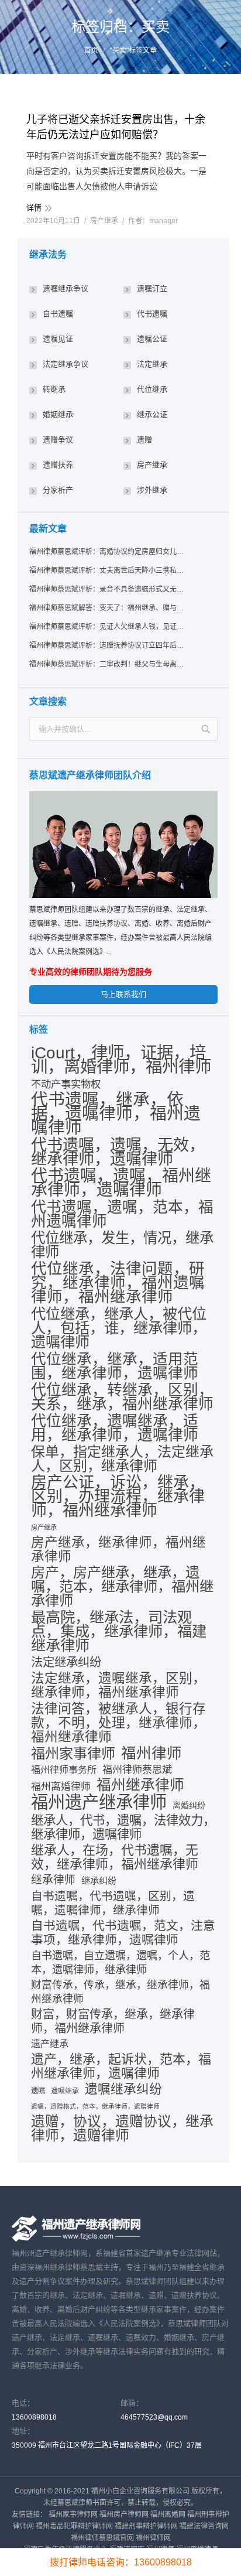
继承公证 (152, 414)
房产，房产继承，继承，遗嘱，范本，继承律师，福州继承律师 (122, 1587)
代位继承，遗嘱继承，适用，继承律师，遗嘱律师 (115, 1428)
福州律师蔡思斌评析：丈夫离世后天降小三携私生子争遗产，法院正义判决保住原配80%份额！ (107, 570)
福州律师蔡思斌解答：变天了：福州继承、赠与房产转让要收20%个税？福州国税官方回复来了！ (107, 608)
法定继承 (152, 364)
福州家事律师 (73, 1754)
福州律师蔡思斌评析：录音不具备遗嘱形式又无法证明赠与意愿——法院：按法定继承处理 (107, 589)
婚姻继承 (58, 414)
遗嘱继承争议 (66, 288)
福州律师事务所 (64, 1770)
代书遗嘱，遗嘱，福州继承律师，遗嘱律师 (121, 1183)
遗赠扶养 (58, 465)
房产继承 (104, 221)
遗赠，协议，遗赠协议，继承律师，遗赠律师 (122, 2129)
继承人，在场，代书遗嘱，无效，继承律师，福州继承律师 (115, 1857)
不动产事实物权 (66, 1084)
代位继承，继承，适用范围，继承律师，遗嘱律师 (115, 1366)
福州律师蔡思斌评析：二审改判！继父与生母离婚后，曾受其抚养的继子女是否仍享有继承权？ (107, 664)
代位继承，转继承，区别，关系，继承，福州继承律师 (122, 1397)
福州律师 (152, 1753)
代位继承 (152, 389)
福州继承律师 (140, 1785)
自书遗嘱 (58, 314)
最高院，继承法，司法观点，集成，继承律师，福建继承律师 (119, 1631)
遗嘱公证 (152, 339)
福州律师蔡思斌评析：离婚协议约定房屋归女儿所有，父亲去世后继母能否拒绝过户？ (107, 552)
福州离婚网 (168, 2514)
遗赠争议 (58, 440)
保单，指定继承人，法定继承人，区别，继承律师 (122, 1459)
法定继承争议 (66, 364)
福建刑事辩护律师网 (146, 2526)
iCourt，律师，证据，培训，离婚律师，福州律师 (121, 1060)
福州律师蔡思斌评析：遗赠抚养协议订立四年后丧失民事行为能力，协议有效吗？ (107, 645)
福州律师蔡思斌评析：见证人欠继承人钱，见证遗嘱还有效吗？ (107, 627)
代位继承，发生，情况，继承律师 (122, 1245)
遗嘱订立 (152, 288)
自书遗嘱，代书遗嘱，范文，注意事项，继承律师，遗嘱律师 (123, 1933)
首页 (91, 50)
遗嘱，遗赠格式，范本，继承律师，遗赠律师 (95, 2106)
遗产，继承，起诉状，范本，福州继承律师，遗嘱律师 (121, 2066)
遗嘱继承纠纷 (123, 2089)
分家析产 (58, 490)
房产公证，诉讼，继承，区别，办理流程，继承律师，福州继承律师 (118, 1497)
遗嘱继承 (65, 2091)
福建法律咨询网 (204, 2526)
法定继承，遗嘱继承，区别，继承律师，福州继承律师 (118, 1685)
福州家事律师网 (73, 2514)
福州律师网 (153, 2538)
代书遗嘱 (152, 314)
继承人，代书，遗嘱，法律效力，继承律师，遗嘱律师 (123, 1827)
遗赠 (144, 440)
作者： (153, 221)
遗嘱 (38, 2091)
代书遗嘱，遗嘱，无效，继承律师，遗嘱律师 (118, 1152)
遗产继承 (50, 2044)
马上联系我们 (123, 994)
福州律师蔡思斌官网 (102, 2538)
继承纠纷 (99, 1880)
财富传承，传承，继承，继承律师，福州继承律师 (120, 1992)
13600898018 (34, 2417)
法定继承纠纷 (66, 1662)
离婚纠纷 (189, 1805)
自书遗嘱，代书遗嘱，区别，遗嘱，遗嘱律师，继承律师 (113, 1903)
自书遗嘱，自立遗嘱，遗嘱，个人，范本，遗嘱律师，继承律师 (120, 1963)
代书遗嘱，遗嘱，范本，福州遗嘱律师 (122, 1214)
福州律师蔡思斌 (137, 1770)
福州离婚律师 (61, 1787)
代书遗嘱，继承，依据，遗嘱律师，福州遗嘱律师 (116, 1113)
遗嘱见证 (58, 339)
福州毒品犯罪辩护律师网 (74, 2526)
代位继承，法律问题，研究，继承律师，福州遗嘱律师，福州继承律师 (118, 1283)
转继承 (54, 389)
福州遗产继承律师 (99, 1802)
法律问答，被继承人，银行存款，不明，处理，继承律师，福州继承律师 (118, 1723)
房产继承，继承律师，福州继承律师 (118, 1550)
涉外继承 (152, 490)
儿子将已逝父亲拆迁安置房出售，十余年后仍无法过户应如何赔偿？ (116, 127)
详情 (34, 208)
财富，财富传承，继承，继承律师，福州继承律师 (113, 2021)
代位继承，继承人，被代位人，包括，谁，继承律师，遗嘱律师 (119, 1328)
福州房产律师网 (124, 2514)
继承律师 (53, 1880)
